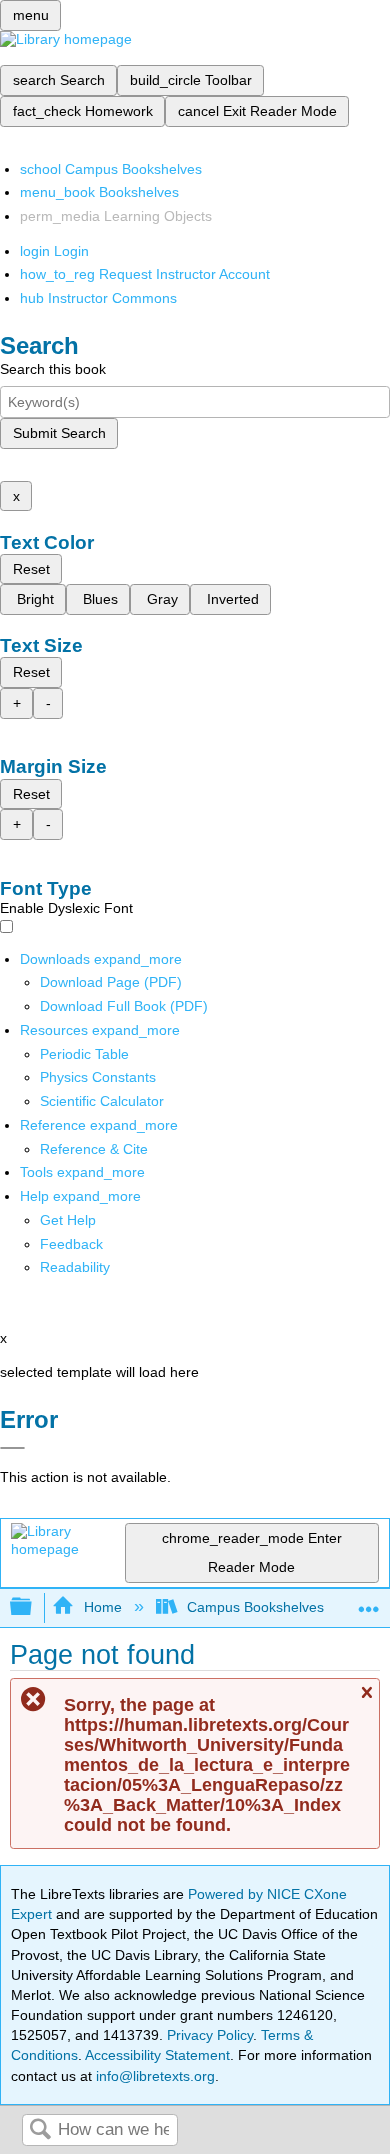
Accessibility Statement (157, 2055)
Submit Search (59, 433)
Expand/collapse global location (369, 1601)
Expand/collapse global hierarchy (34, 1607)
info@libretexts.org (153, 2076)
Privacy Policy (210, 2035)
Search (40, 2130)
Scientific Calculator (102, 1101)
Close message (366, 1701)
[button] (71, 1244)
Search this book (53, 369)
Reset (31, 569)
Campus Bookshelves (255, 1607)
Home (102, 1607)
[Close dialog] (12, 1448)
